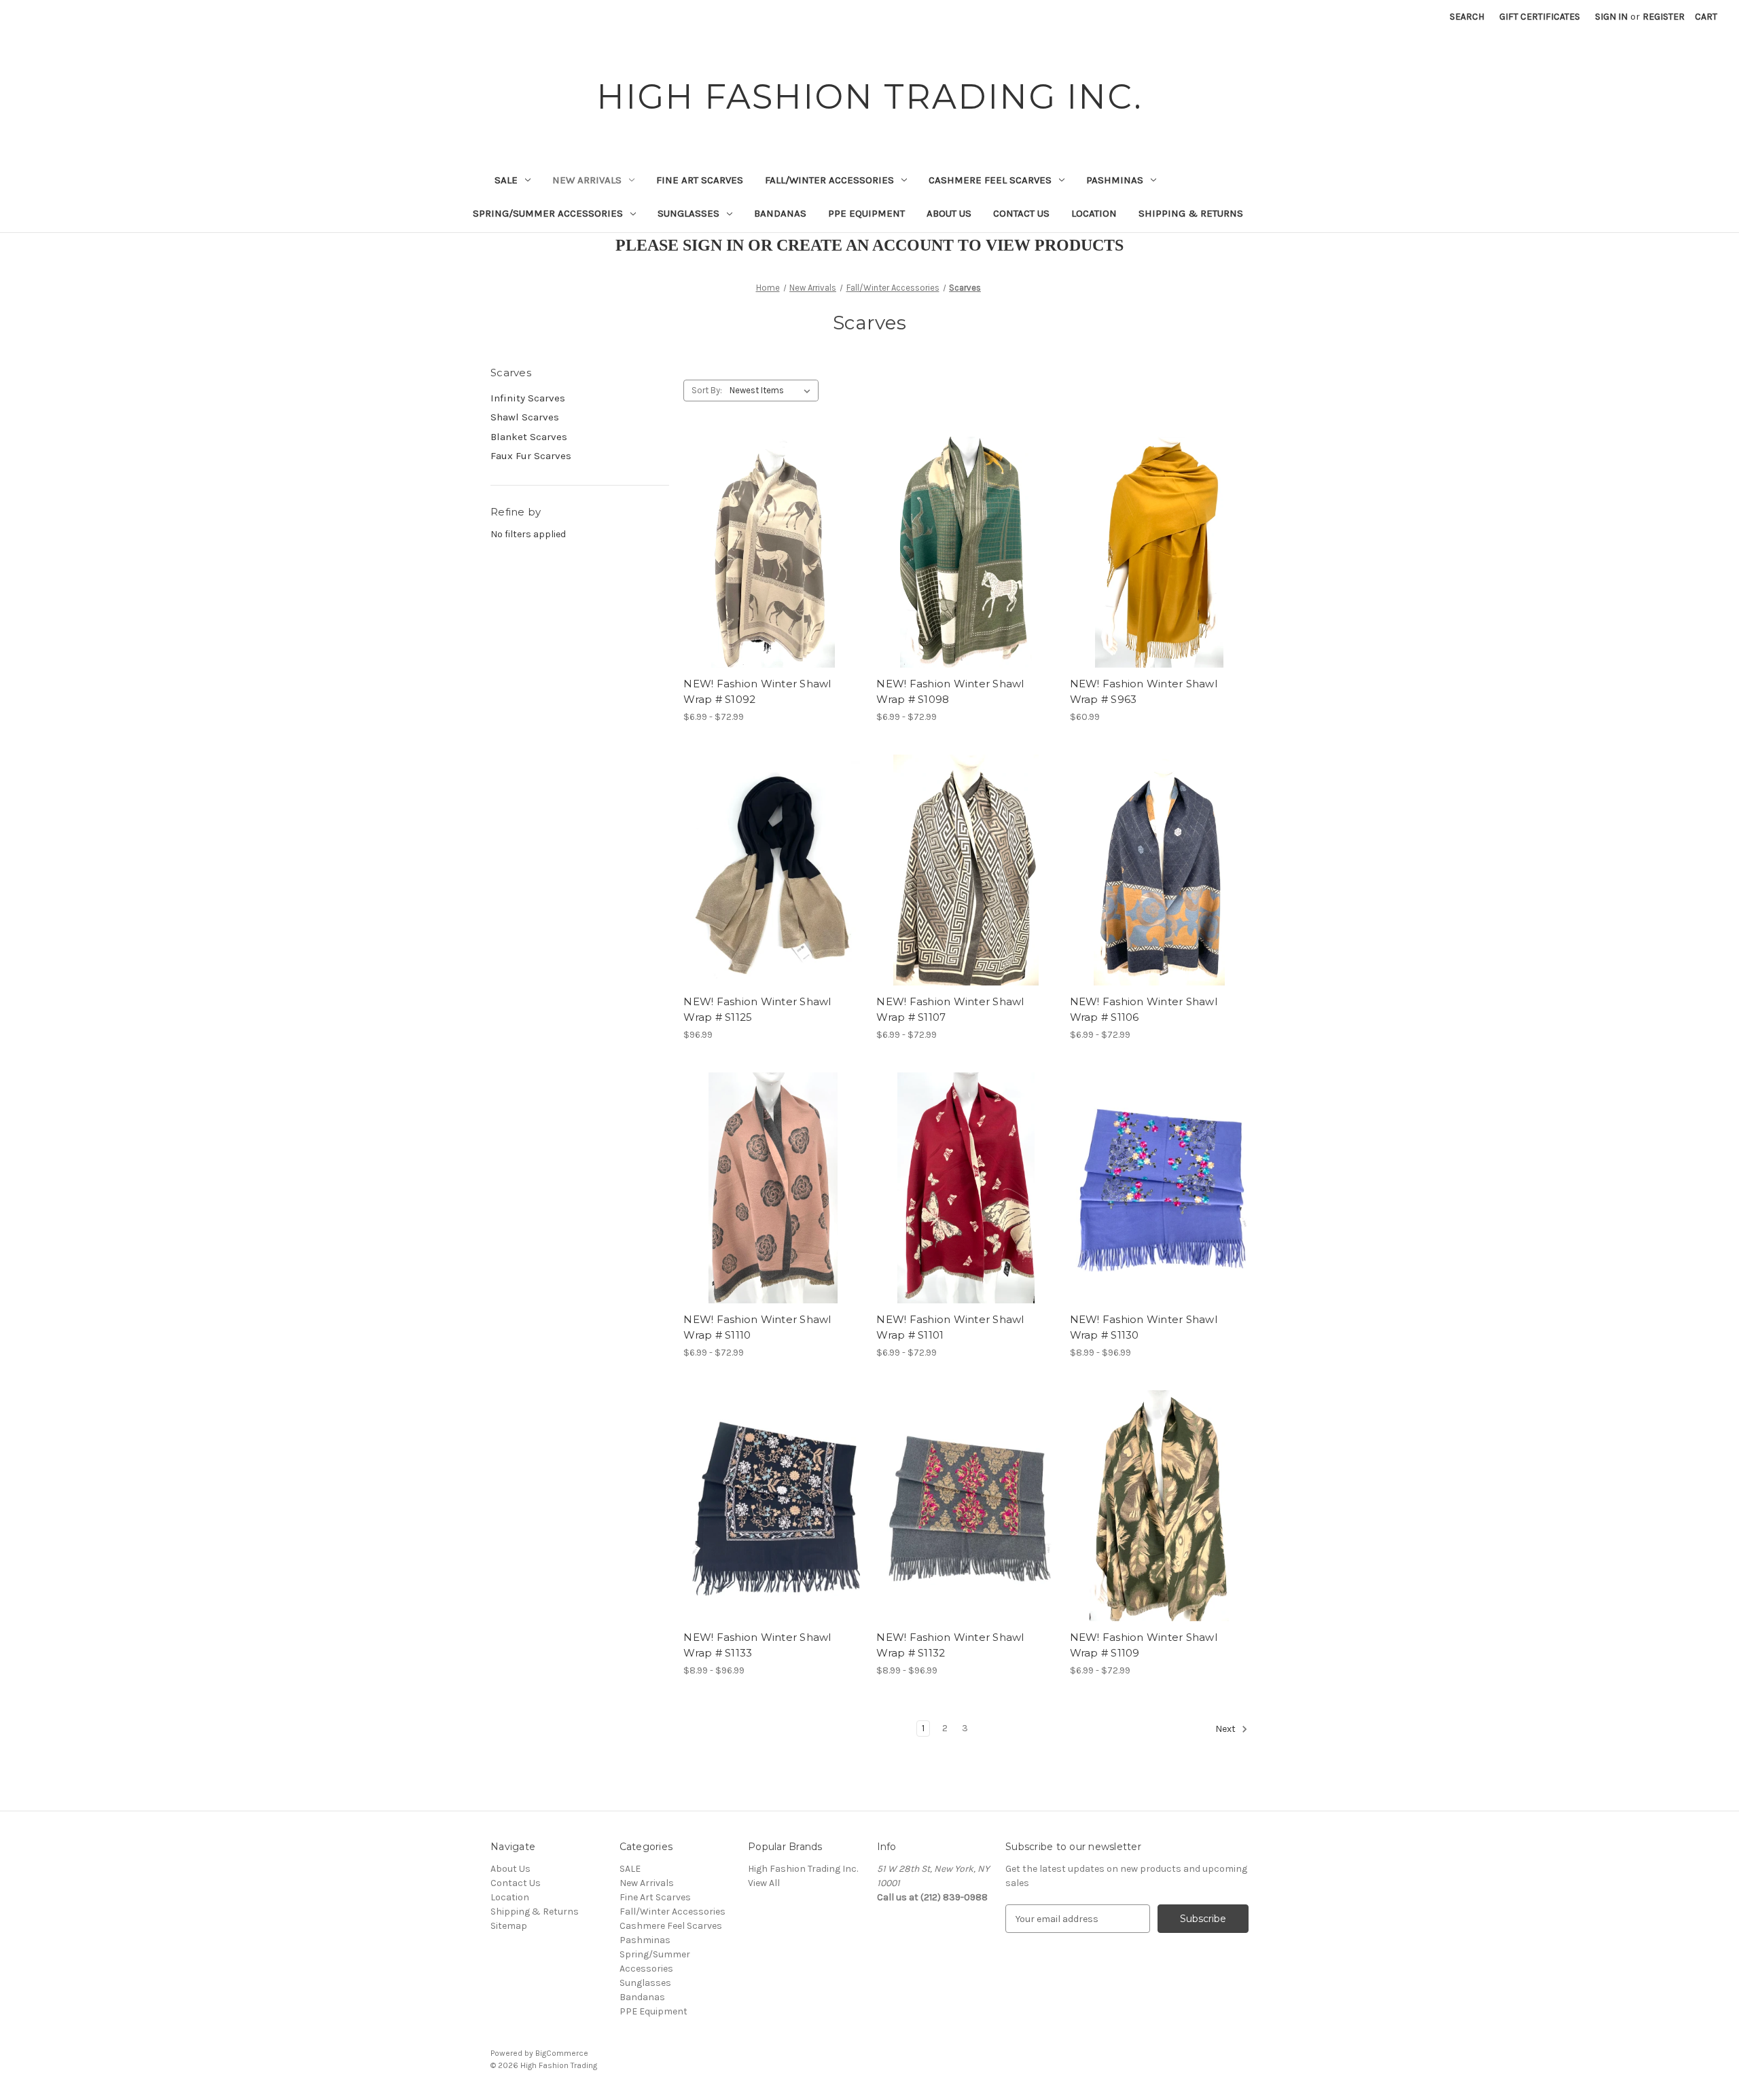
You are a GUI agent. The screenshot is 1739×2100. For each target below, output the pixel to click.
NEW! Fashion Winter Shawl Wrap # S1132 (950, 1645)
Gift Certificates (1540, 17)
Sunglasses (688, 213)
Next (1226, 1730)
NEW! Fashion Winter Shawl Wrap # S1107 (950, 1009)
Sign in (1611, 17)
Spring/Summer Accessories (548, 213)
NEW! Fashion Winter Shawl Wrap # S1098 (950, 691)
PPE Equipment (866, 213)
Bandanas (780, 213)
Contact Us (1021, 213)
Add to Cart (1159, 576)
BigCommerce (562, 2053)
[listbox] (773, 391)
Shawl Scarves (525, 417)
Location (1094, 213)
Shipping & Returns (1191, 213)
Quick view (761, 528)
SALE (506, 180)
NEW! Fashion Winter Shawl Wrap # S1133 (757, 1645)
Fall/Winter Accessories (829, 180)
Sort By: (707, 390)
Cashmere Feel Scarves (990, 180)
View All (764, 1883)
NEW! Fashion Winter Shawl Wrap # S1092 (757, 691)
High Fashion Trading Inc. (803, 1869)
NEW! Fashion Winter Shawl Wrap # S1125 (757, 1009)
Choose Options (773, 576)
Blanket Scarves (529, 437)
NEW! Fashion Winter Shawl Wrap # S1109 (1144, 1645)
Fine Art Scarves (700, 180)
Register (1664, 17)
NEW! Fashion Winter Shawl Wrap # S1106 (1144, 1009)
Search (1467, 17)
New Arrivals (587, 180)
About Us (949, 213)
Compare (768, 552)
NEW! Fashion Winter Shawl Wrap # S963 (1144, 691)
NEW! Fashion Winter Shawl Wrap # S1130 (1144, 1327)
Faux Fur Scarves (531, 456)
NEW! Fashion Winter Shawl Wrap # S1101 (950, 1327)
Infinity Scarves (528, 398)
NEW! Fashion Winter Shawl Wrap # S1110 (757, 1327)
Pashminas (1115, 180)
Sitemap (509, 1926)
